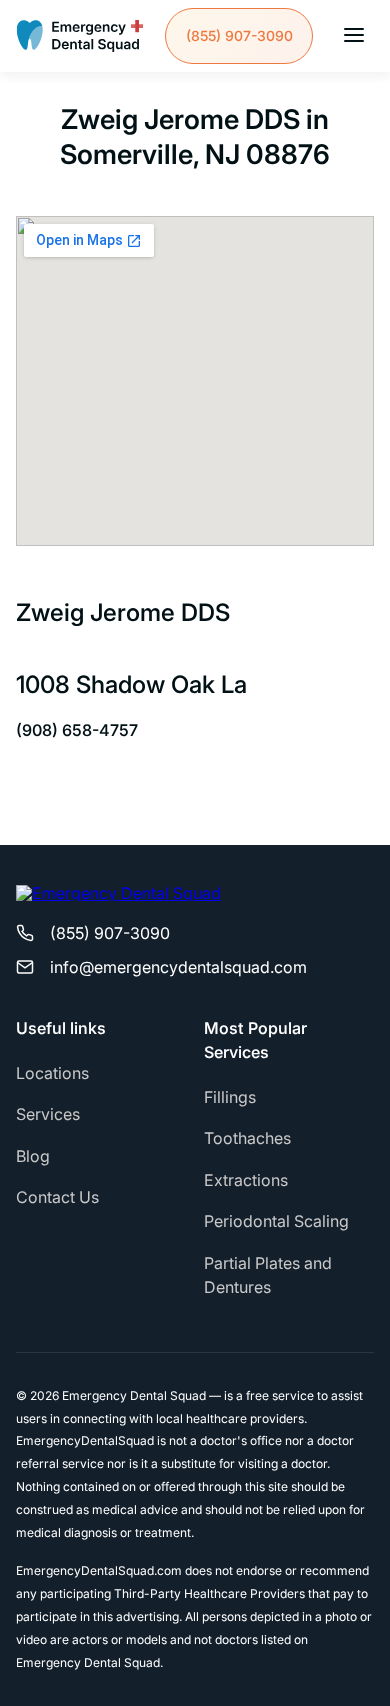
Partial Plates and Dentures (268, 1275)
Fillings (230, 1097)
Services (48, 1114)
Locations (52, 1073)
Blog (33, 1156)
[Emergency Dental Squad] (80, 36)
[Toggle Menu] (354, 36)
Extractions (246, 1180)
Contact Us (57, 1197)
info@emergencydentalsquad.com (178, 967)
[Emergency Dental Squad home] (118, 901)
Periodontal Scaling (276, 1221)
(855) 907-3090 (239, 35)
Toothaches (247, 1138)
